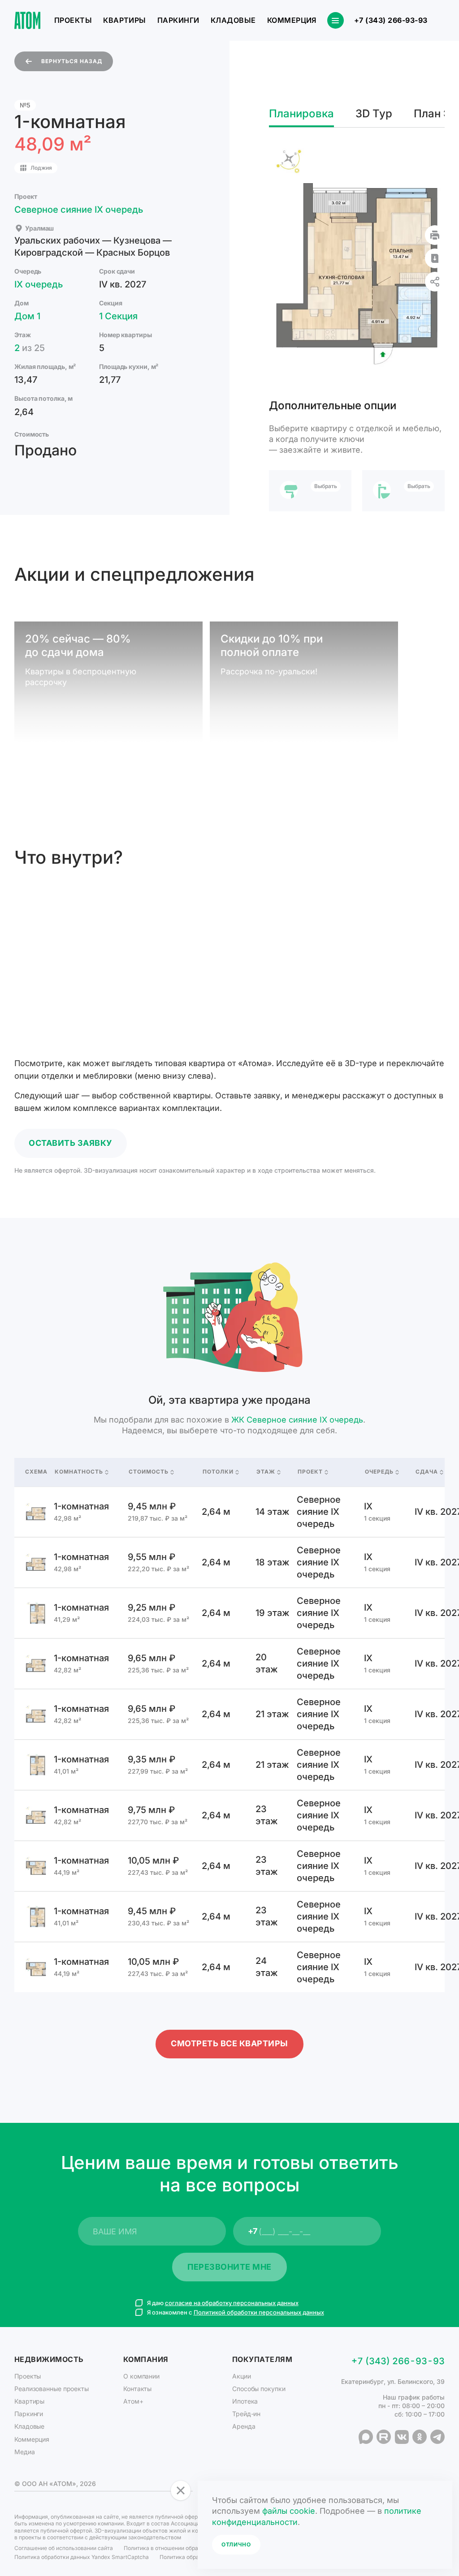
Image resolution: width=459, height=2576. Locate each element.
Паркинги (178, 20)
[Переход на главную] (27, 20)
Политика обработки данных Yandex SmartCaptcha (82, 2557)
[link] (229, 1512)
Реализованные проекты (52, 2389)
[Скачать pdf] (435, 258)
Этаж (266, 1472)
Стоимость (149, 1472)
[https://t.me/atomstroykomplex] (437, 2437)
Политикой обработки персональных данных (259, 2312)
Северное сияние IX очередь (79, 210)
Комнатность (79, 1472)
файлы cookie (289, 2511)
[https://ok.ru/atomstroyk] (420, 2437)
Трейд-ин (246, 2414)
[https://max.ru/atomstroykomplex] (366, 2437)
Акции (242, 2376)
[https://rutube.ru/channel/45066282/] (384, 2437)
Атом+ (133, 2401)
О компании (141, 2376)
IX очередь (39, 284)
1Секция (118, 316)
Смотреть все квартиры (229, 2043)
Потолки (218, 1472)
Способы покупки (259, 2389)
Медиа (25, 2452)
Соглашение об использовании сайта (64, 2548)
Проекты (73, 20)
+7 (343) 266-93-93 (391, 21)
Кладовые (233, 20)
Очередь (379, 1472)
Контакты (137, 2389)
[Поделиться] (435, 282)
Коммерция (292, 20)
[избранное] (437, 21)
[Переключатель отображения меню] (336, 20)
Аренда (244, 2426)
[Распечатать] (435, 235)
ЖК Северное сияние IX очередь (297, 1420)
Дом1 (27, 316)
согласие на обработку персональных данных (232, 2303)
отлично (236, 2544)
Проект (310, 1472)
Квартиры (125, 20)
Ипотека (245, 2401)
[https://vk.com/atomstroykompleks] (402, 2437)
